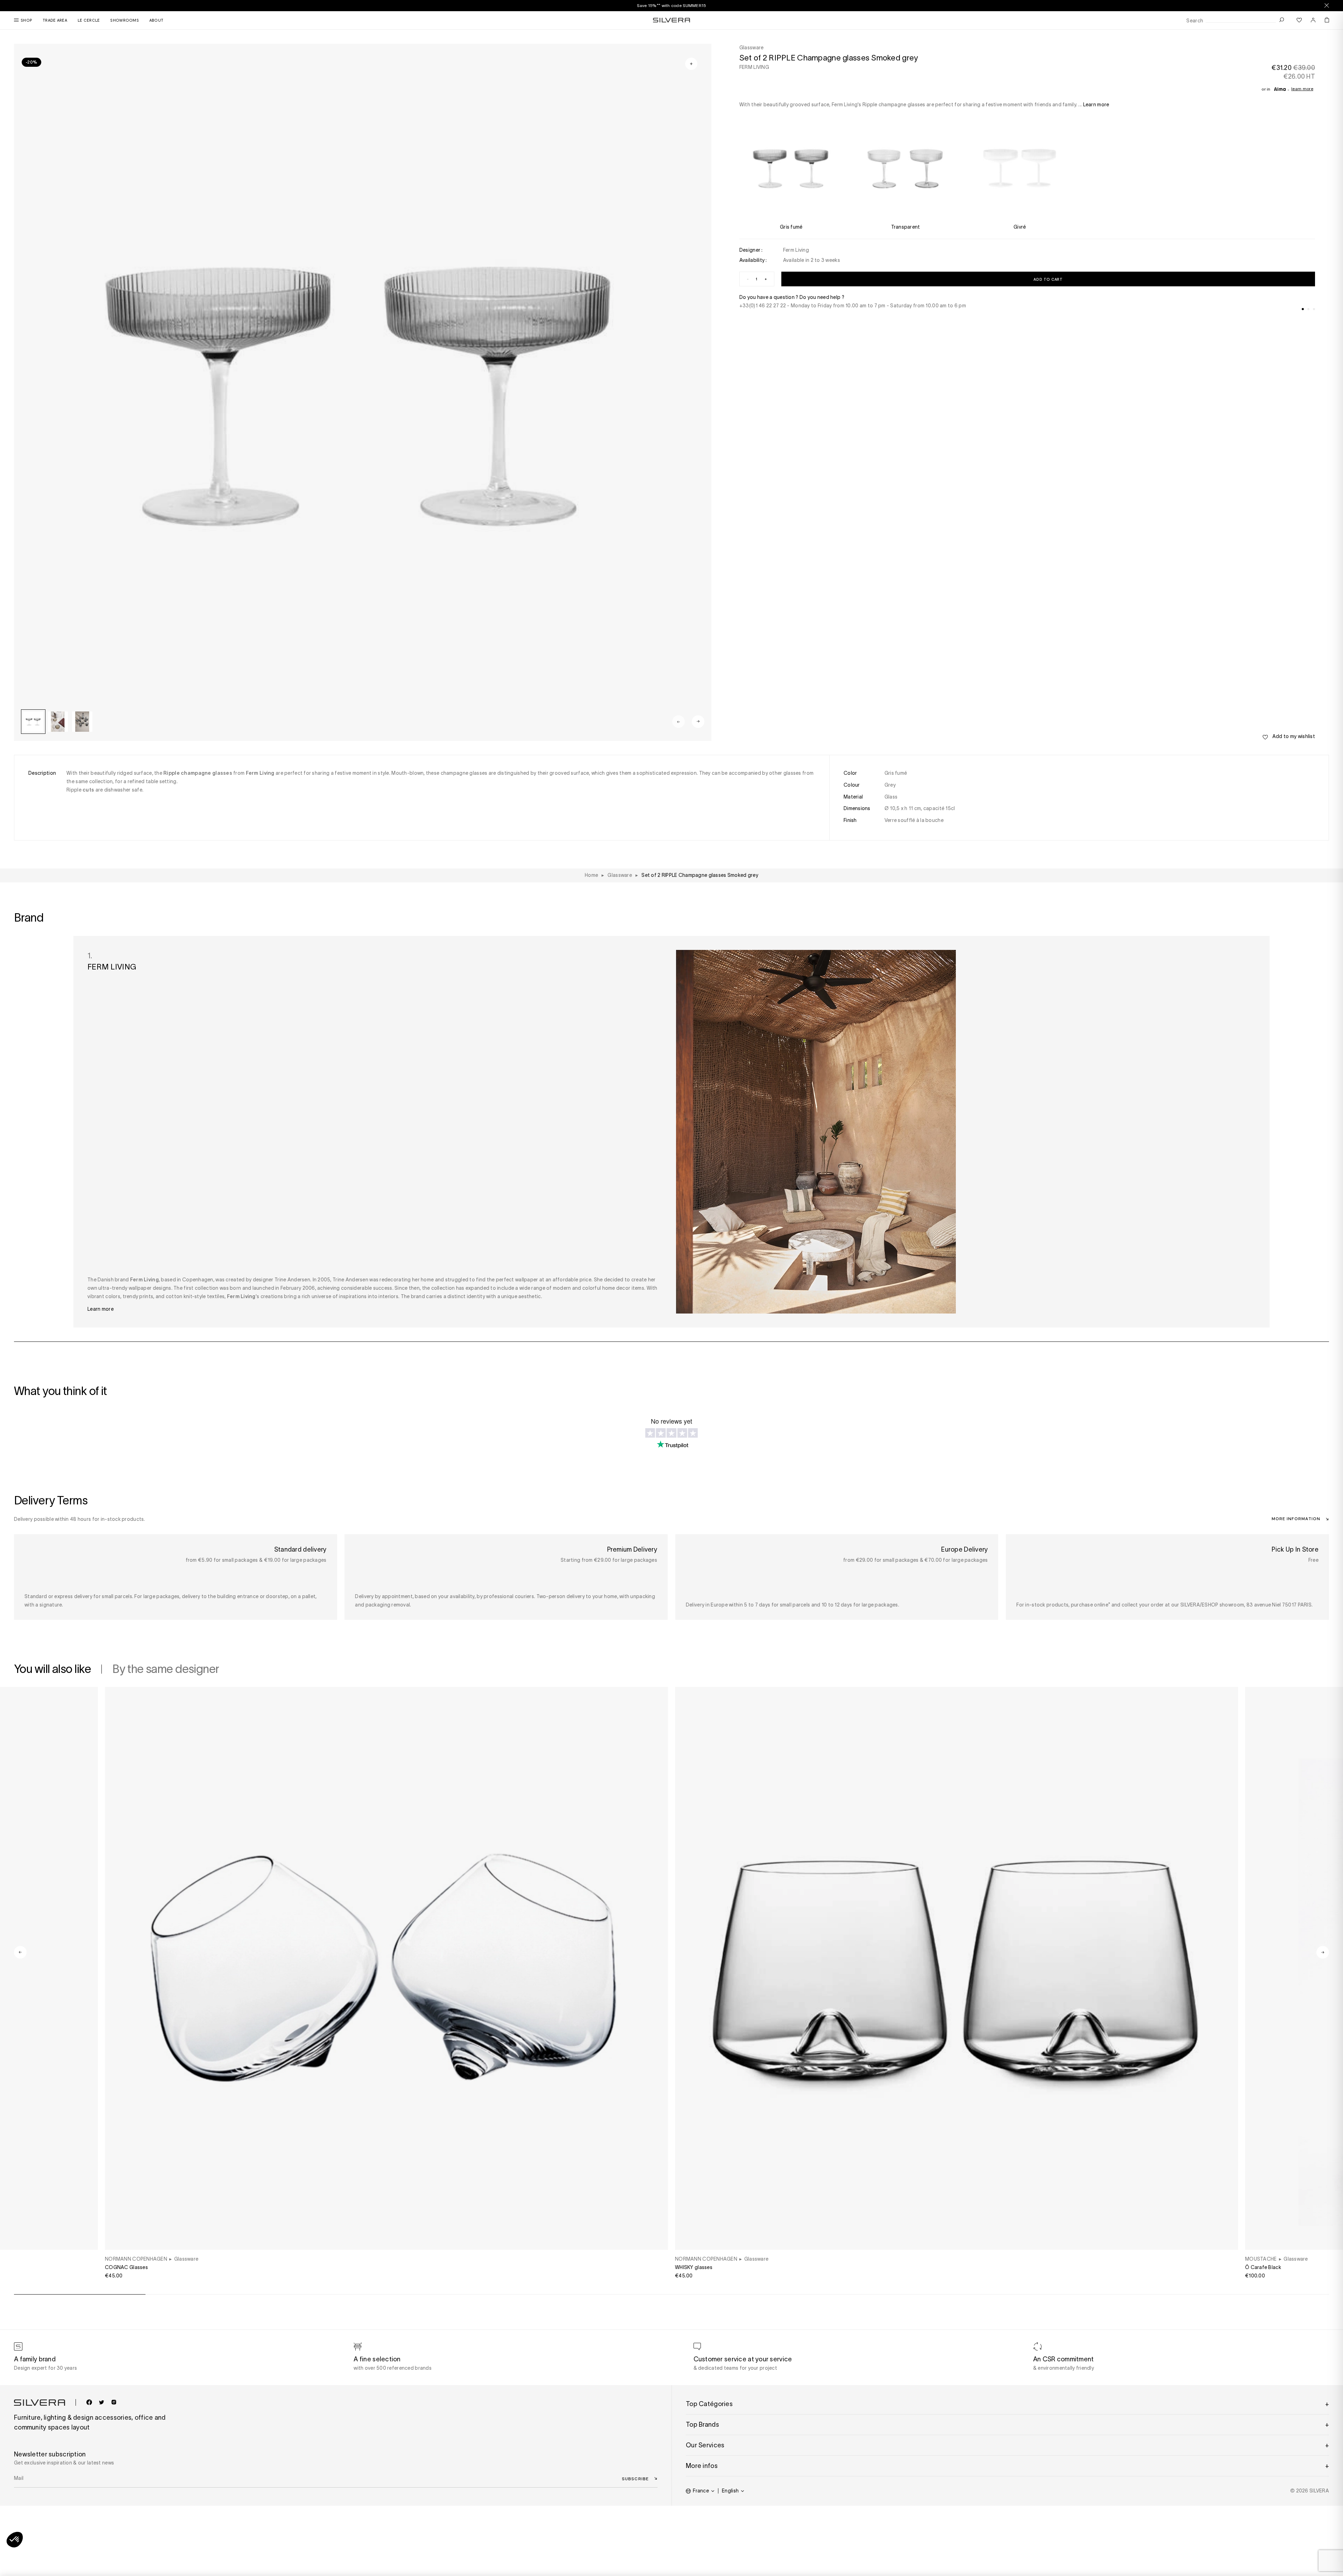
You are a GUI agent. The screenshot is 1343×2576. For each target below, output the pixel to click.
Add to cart (1048, 279)
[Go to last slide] (20, 1952)
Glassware (186, 2259)
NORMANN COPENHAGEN (136, 2259)
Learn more (1302, 89)
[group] (33, 722)
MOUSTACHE (1261, 2259)
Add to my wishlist (1293, 736)
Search (1195, 21)
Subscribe (635, 2478)
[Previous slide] (678, 722)
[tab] (1303, 309)
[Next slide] (698, 722)
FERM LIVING (754, 67)
